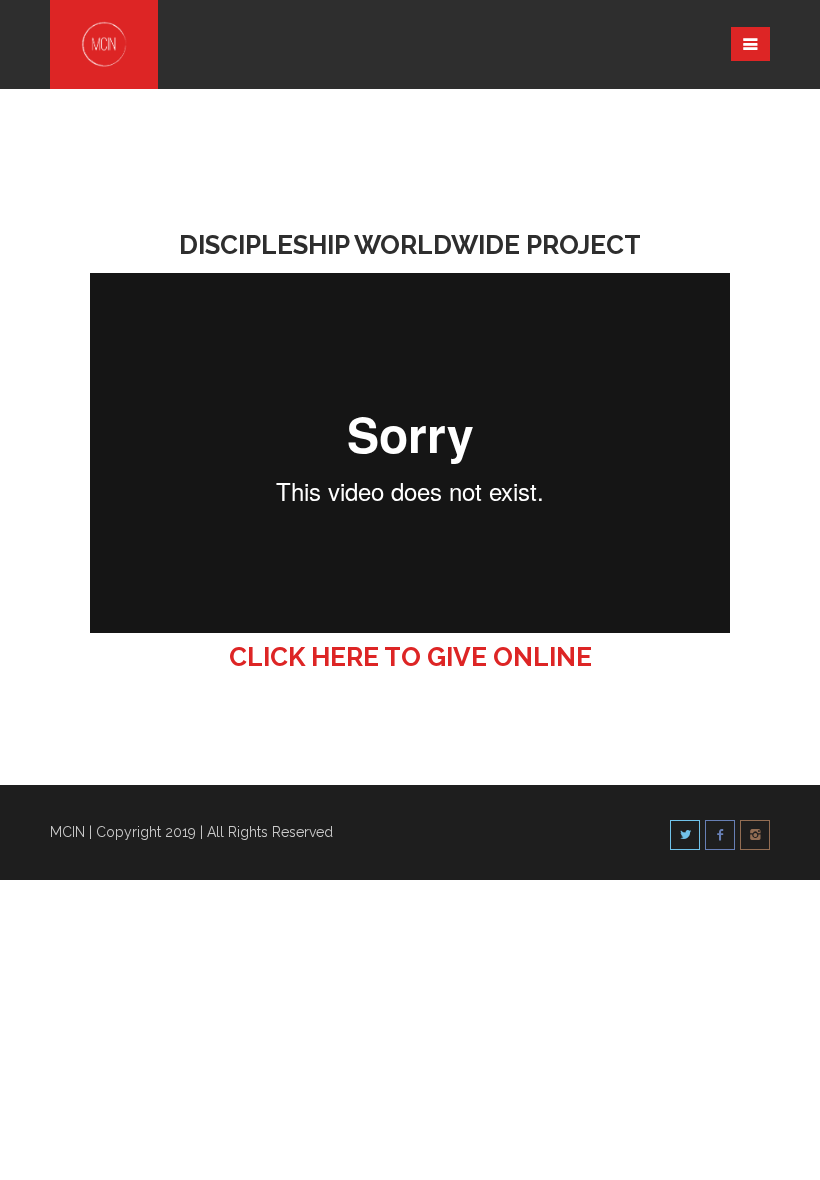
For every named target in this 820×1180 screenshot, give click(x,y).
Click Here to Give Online (410, 657)
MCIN (67, 832)
